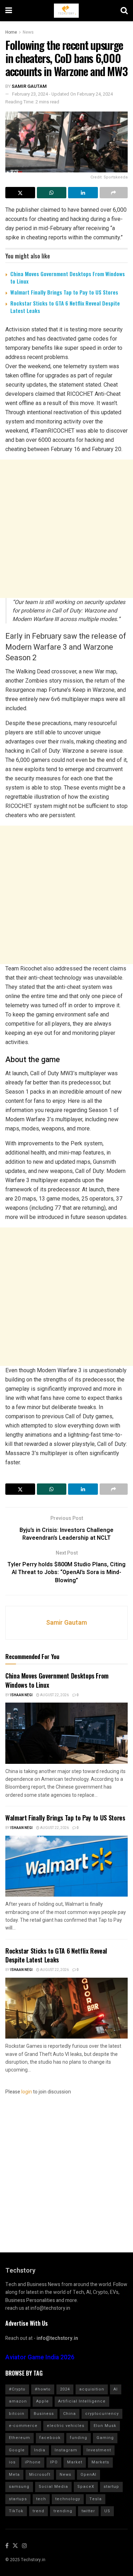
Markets (100, 2462)
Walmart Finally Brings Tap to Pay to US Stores (64, 292)
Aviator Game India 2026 (40, 2357)
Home (11, 32)
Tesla (96, 2499)
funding (79, 2438)
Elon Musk (105, 2426)
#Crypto (17, 2389)
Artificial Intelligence (82, 2401)
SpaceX (86, 2487)
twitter (88, 2511)
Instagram (66, 2450)
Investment (99, 2450)
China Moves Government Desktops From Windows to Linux (68, 277)
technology (68, 2499)
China (70, 2414)
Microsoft (40, 2475)
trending (63, 2511)
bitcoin (17, 2414)
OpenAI (88, 2475)
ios (12, 2462)
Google (17, 2450)
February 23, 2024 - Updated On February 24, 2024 (62, 94)
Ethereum (20, 2438)
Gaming (105, 2438)
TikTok (16, 2511)
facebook (50, 2438)
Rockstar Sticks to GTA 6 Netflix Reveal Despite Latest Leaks (65, 307)
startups (18, 2499)
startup (111, 2487)
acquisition (92, 2389)
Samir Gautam (29, 86)
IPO (54, 2462)
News (28, 32)
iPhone (33, 2462)
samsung (19, 2487)
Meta (14, 2475)
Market (75, 2462)
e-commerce (23, 2426)
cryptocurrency (102, 2414)
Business (44, 2414)
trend (38, 2511)
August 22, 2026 (54, 1695)
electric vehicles (66, 2426)
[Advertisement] (66, 529)
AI (116, 2389)
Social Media (53, 2487)
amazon (18, 2401)
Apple (43, 2401)
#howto (43, 2389)
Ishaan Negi (21, 1695)
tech (41, 2499)
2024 (65, 2389)
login (27, 2092)
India (40, 2450)
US (107, 2511)
